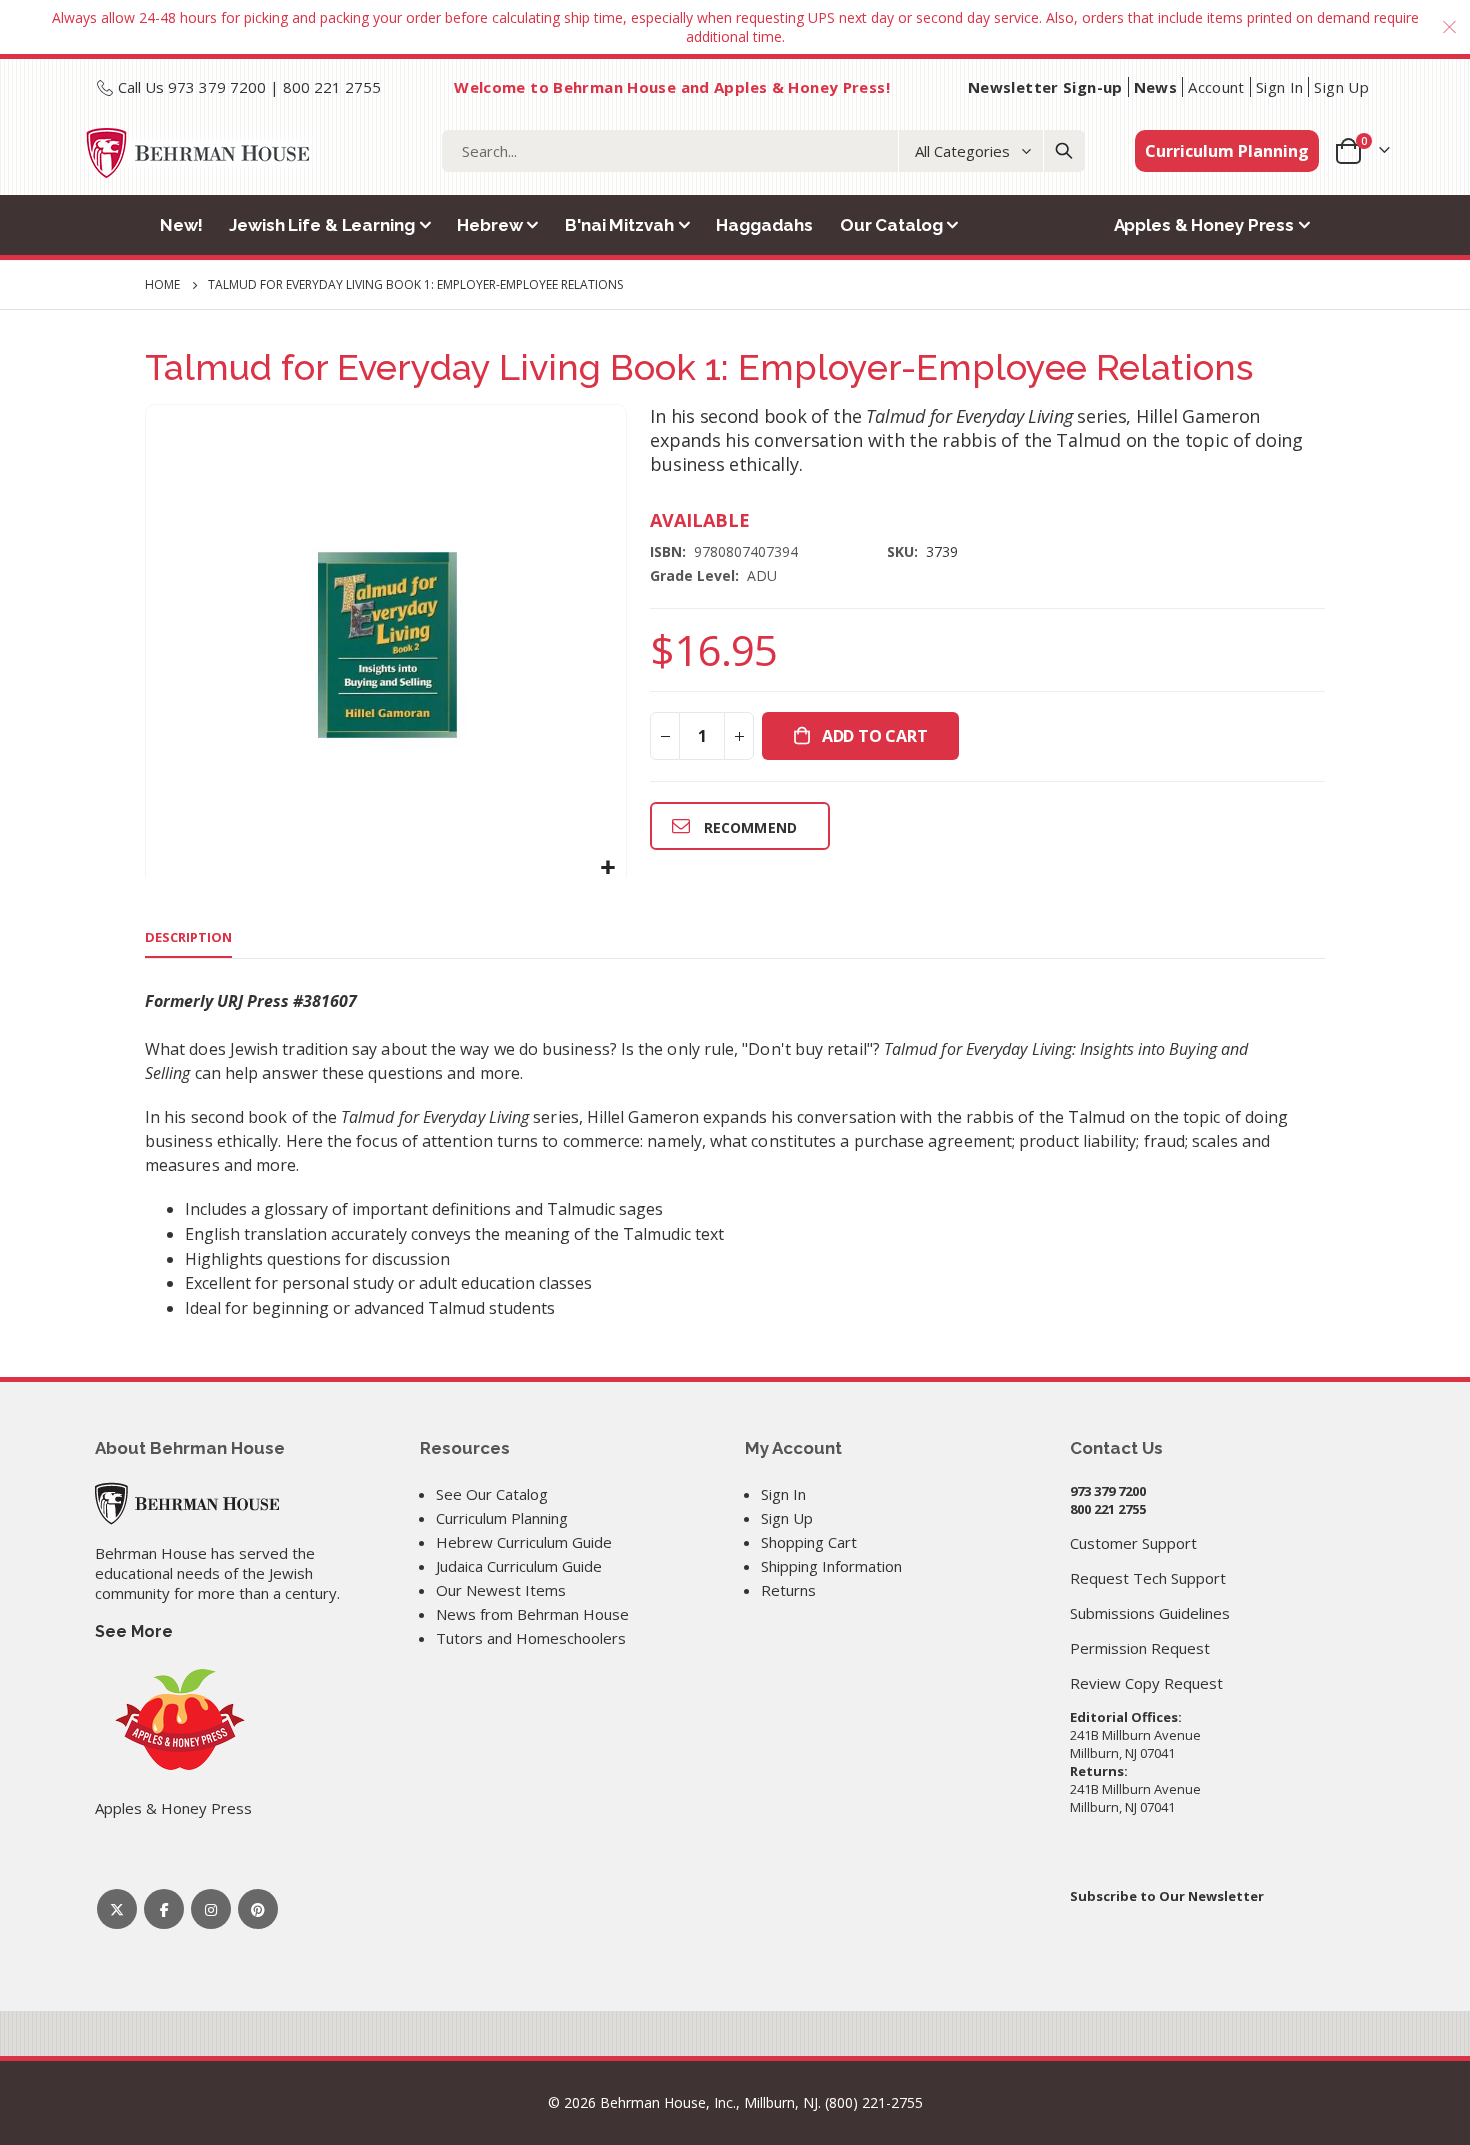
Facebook (164, 1909)
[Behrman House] (187, 1502)
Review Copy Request (1146, 1683)
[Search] (1064, 151)
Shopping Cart (809, 1542)
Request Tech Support (1148, 1578)
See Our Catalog (492, 1494)
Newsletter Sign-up (1045, 87)
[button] (608, 867)
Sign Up (1341, 87)
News (1156, 87)
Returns (788, 1590)
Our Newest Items (501, 1590)
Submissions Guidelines (1150, 1613)
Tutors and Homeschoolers (531, 1638)
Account (1216, 87)
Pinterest (258, 1909)
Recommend (750, 827)
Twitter (117, 1909)
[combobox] (763, 151)
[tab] (188, 938)
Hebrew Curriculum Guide (524, 1542)
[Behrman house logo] (198, 153)
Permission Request (1140, 1648)
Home (162, 284)
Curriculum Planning (1227, 151)
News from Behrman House (532, 1614)
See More (134, 1631)
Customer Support (1133, 1543)
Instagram (211, 1909)
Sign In (1280, 87)
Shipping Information (831, 1566)
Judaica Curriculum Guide (519, 1566)
